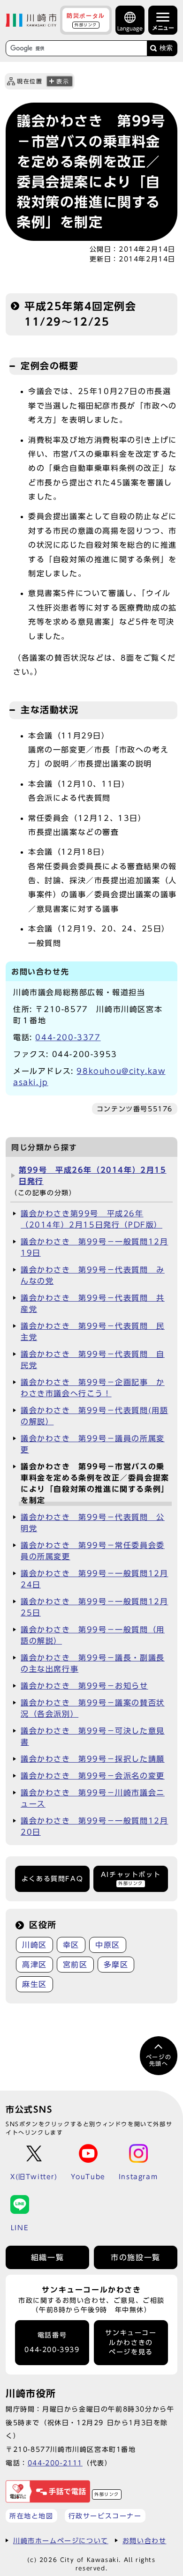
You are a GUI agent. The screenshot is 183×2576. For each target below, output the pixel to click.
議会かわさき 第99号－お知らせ (84, 1686)
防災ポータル (86, 20)
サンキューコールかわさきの (131, 2342)
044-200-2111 (55, 2463)
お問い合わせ (145, 2541)
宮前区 (75, 1965)
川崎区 (34, 1945)
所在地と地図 (31, 2516)
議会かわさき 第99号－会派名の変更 (93, 1776)
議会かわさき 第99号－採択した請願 (93, 1759)
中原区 (108, 1945)
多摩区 (116, 1965)
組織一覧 (47, 2257)
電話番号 (52, 2342)
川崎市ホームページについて (61, 2541)
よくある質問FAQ (52, 1879)
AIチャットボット (131, 1878)
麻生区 (34, 1984)
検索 (166, 48)
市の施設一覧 (136, 2257)
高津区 (34, 1965)
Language (130, 28)
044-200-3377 (68, 1037)
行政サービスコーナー (105, 2516)
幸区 (71, 1945)
